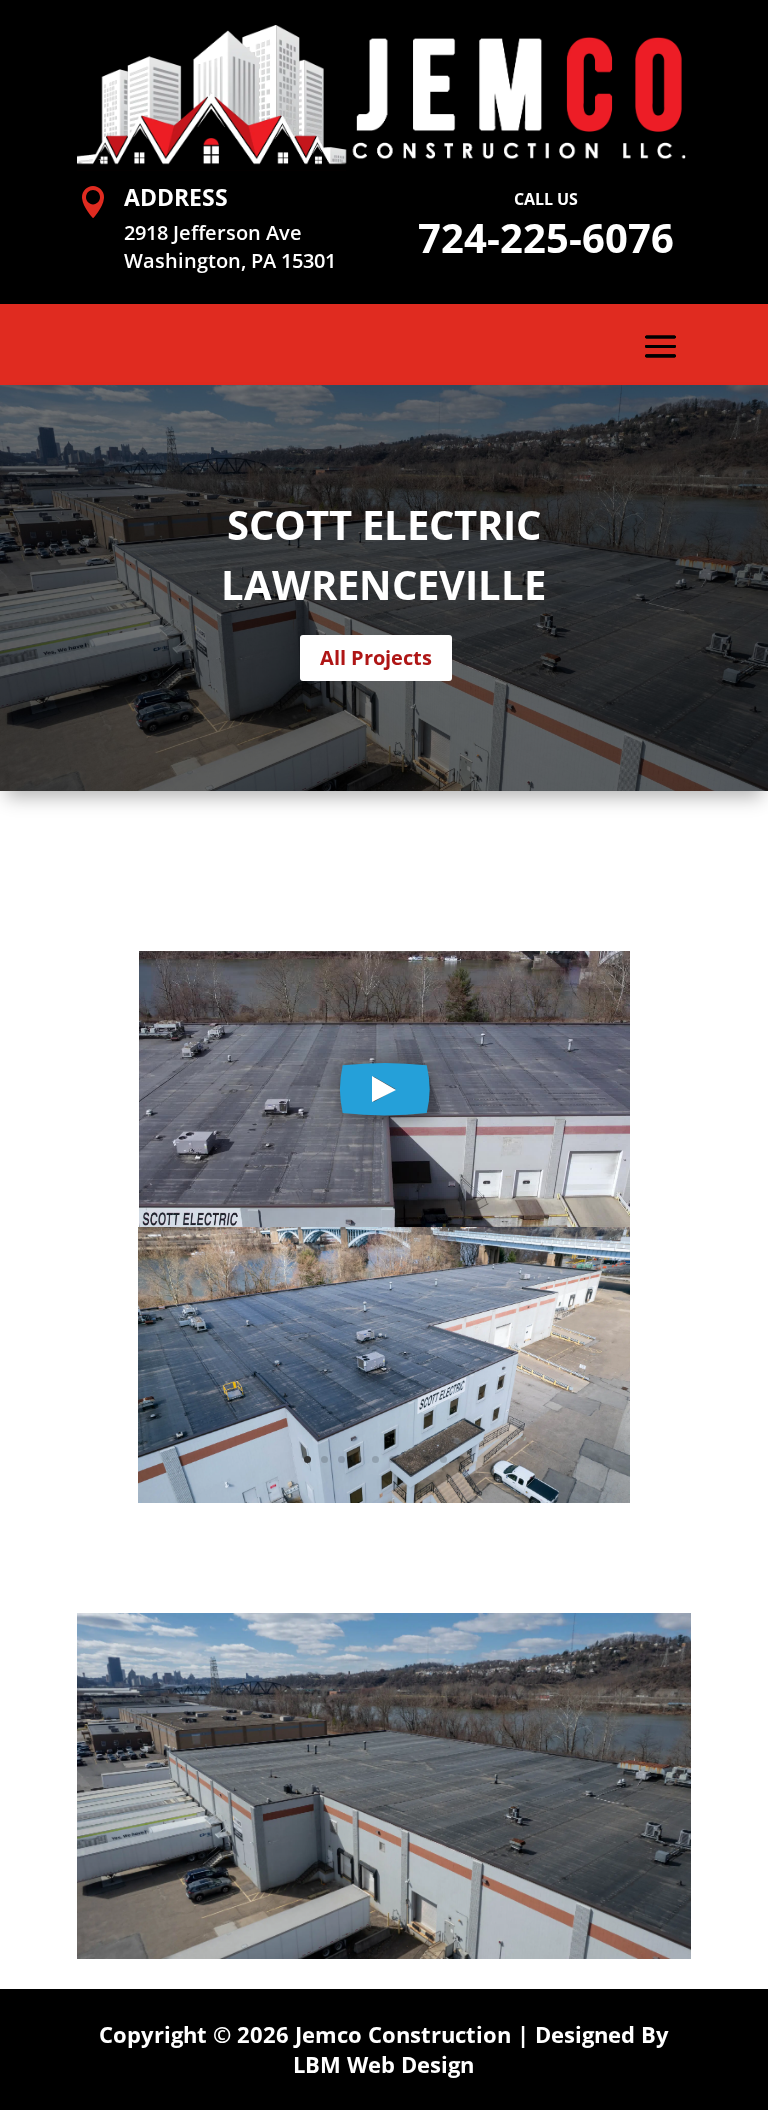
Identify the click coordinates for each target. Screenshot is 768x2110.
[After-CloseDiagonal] (384, 1497)
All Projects (376, 657)
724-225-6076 (546, 237)
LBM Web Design (383, 2064)
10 (460, 1459)
